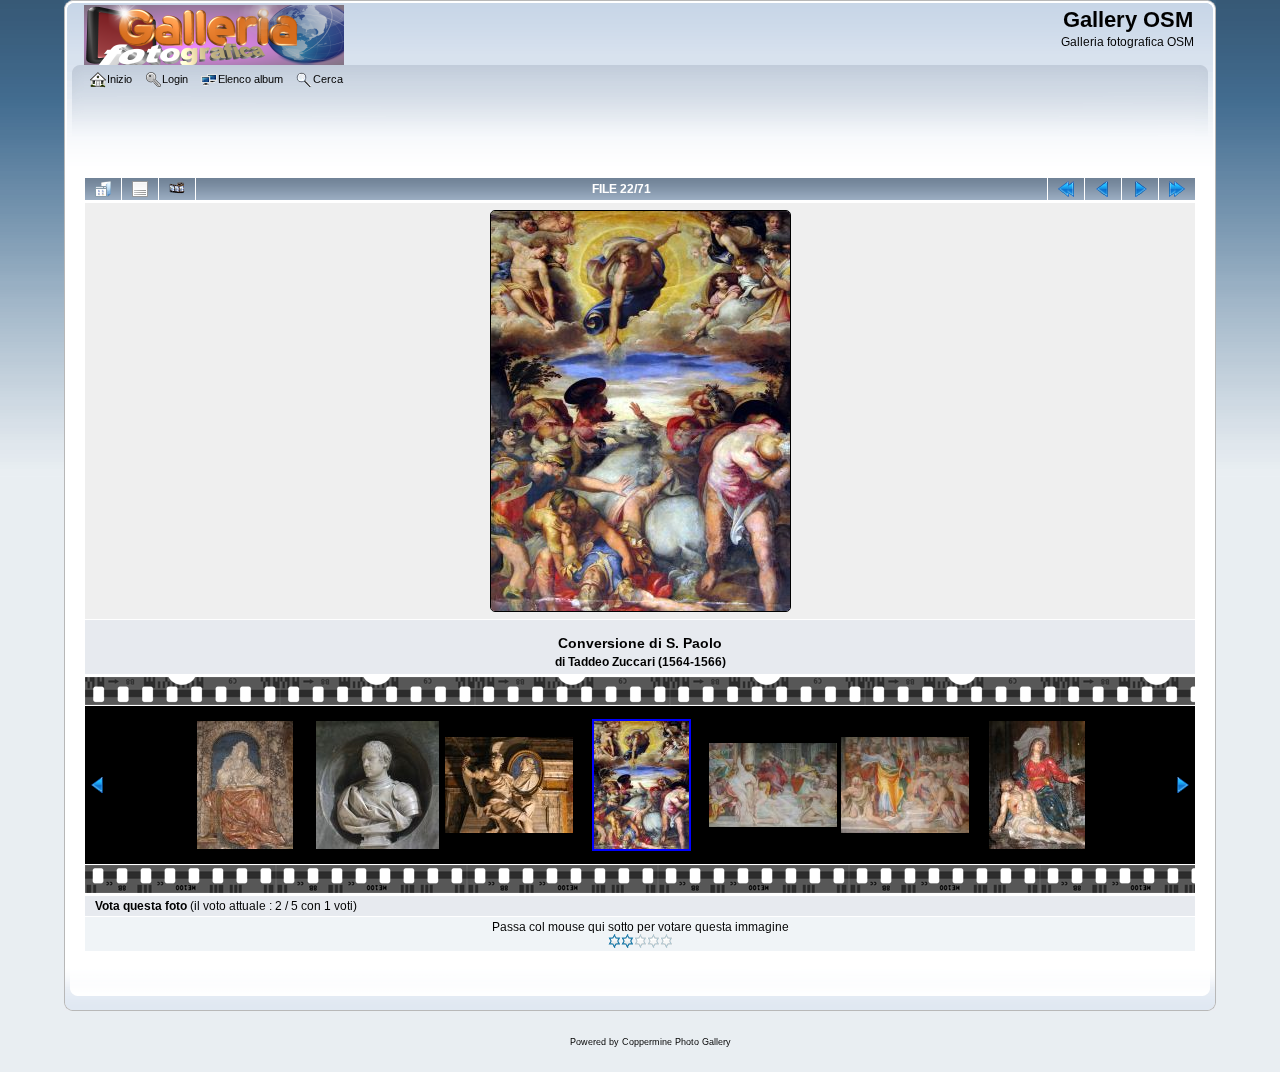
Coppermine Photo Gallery (676, 1042)
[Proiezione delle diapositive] (177, 189)
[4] (653, 941)
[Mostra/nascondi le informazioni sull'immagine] (140, 189)
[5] (666, 941)
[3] (640, 941)
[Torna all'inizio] (1066, 189)
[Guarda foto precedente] (1103, 189)
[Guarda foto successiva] (1140, 189)
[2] (627, 941)
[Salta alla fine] (1177, 189)
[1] (614, 941)
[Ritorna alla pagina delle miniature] (103, 189)
